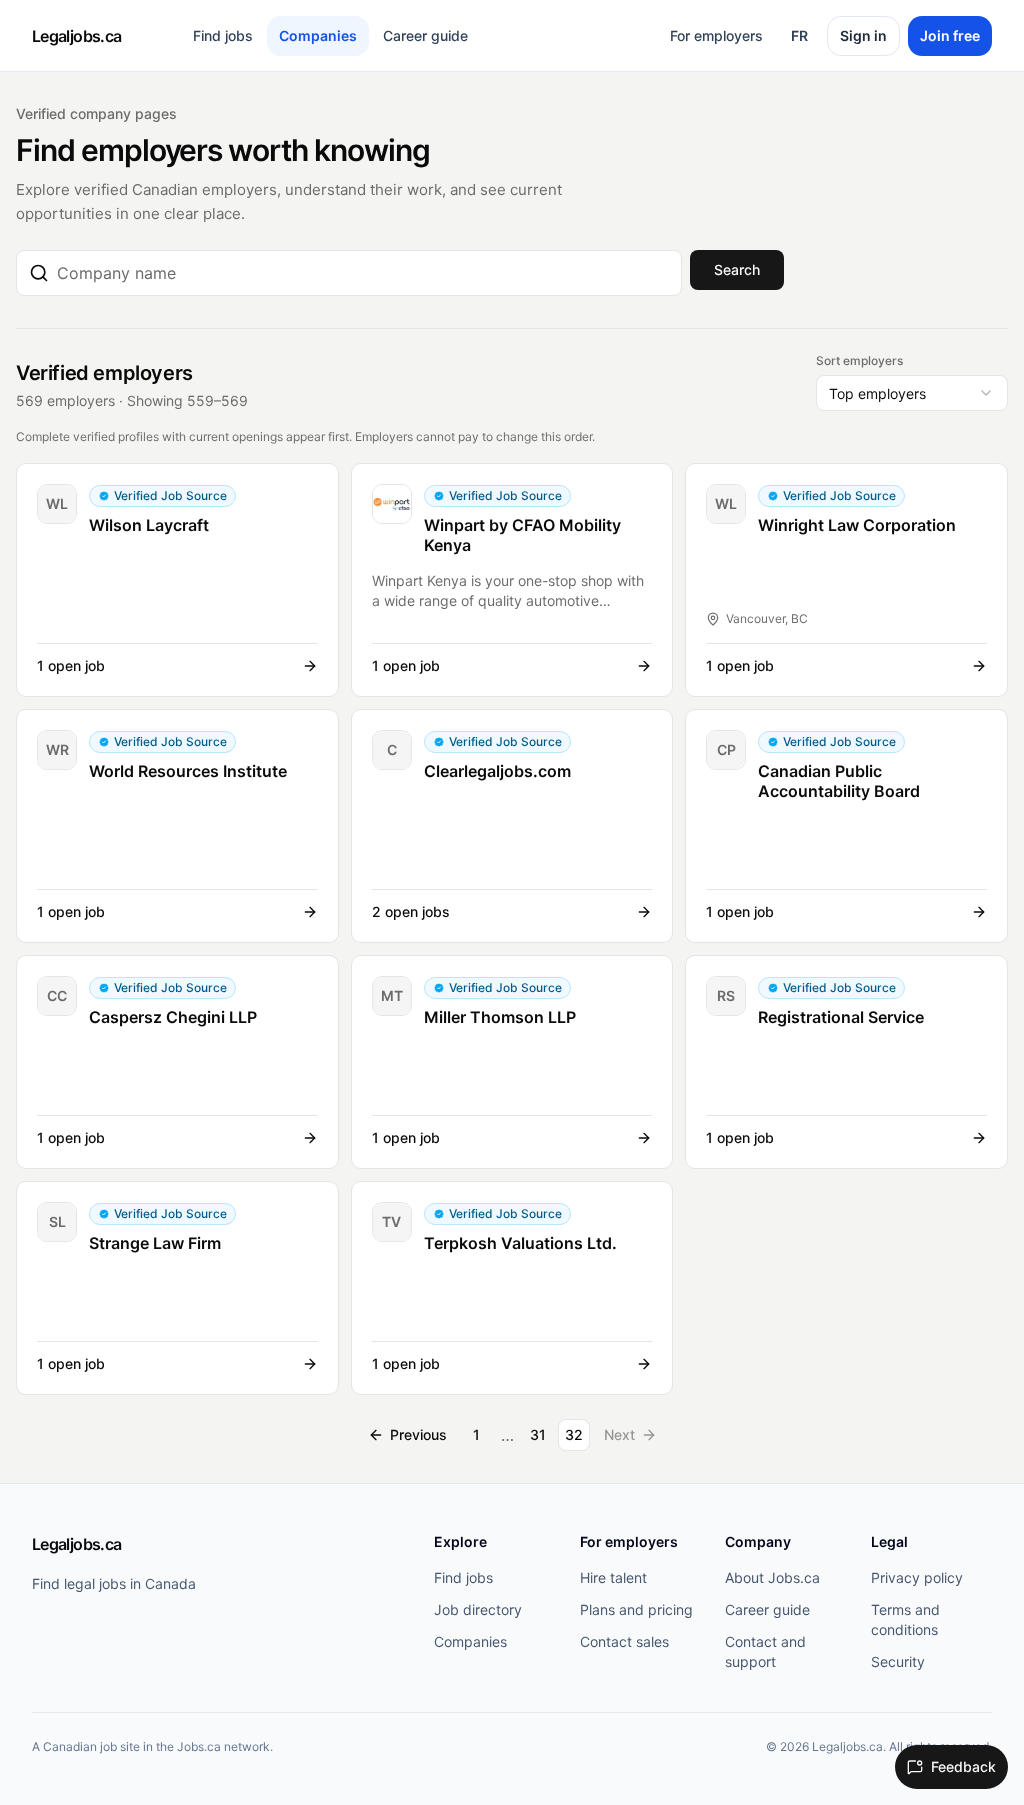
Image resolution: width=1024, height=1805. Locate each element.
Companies (318, 35)
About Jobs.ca (772, 1577)
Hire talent (613, 1577)
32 (574, 1434)
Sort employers (859, 360)
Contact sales (624, 1641)
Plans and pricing (636, 1609)
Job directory (478, 1609)
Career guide (425, 35)
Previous (418, 1434)
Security (898, 1661)
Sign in (863, 35)
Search (737, 269)
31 (538, 1434)
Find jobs (223, 35)
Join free (950, 35)
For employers (716, 35)
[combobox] (363, 273)
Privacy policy (917, 1577)
